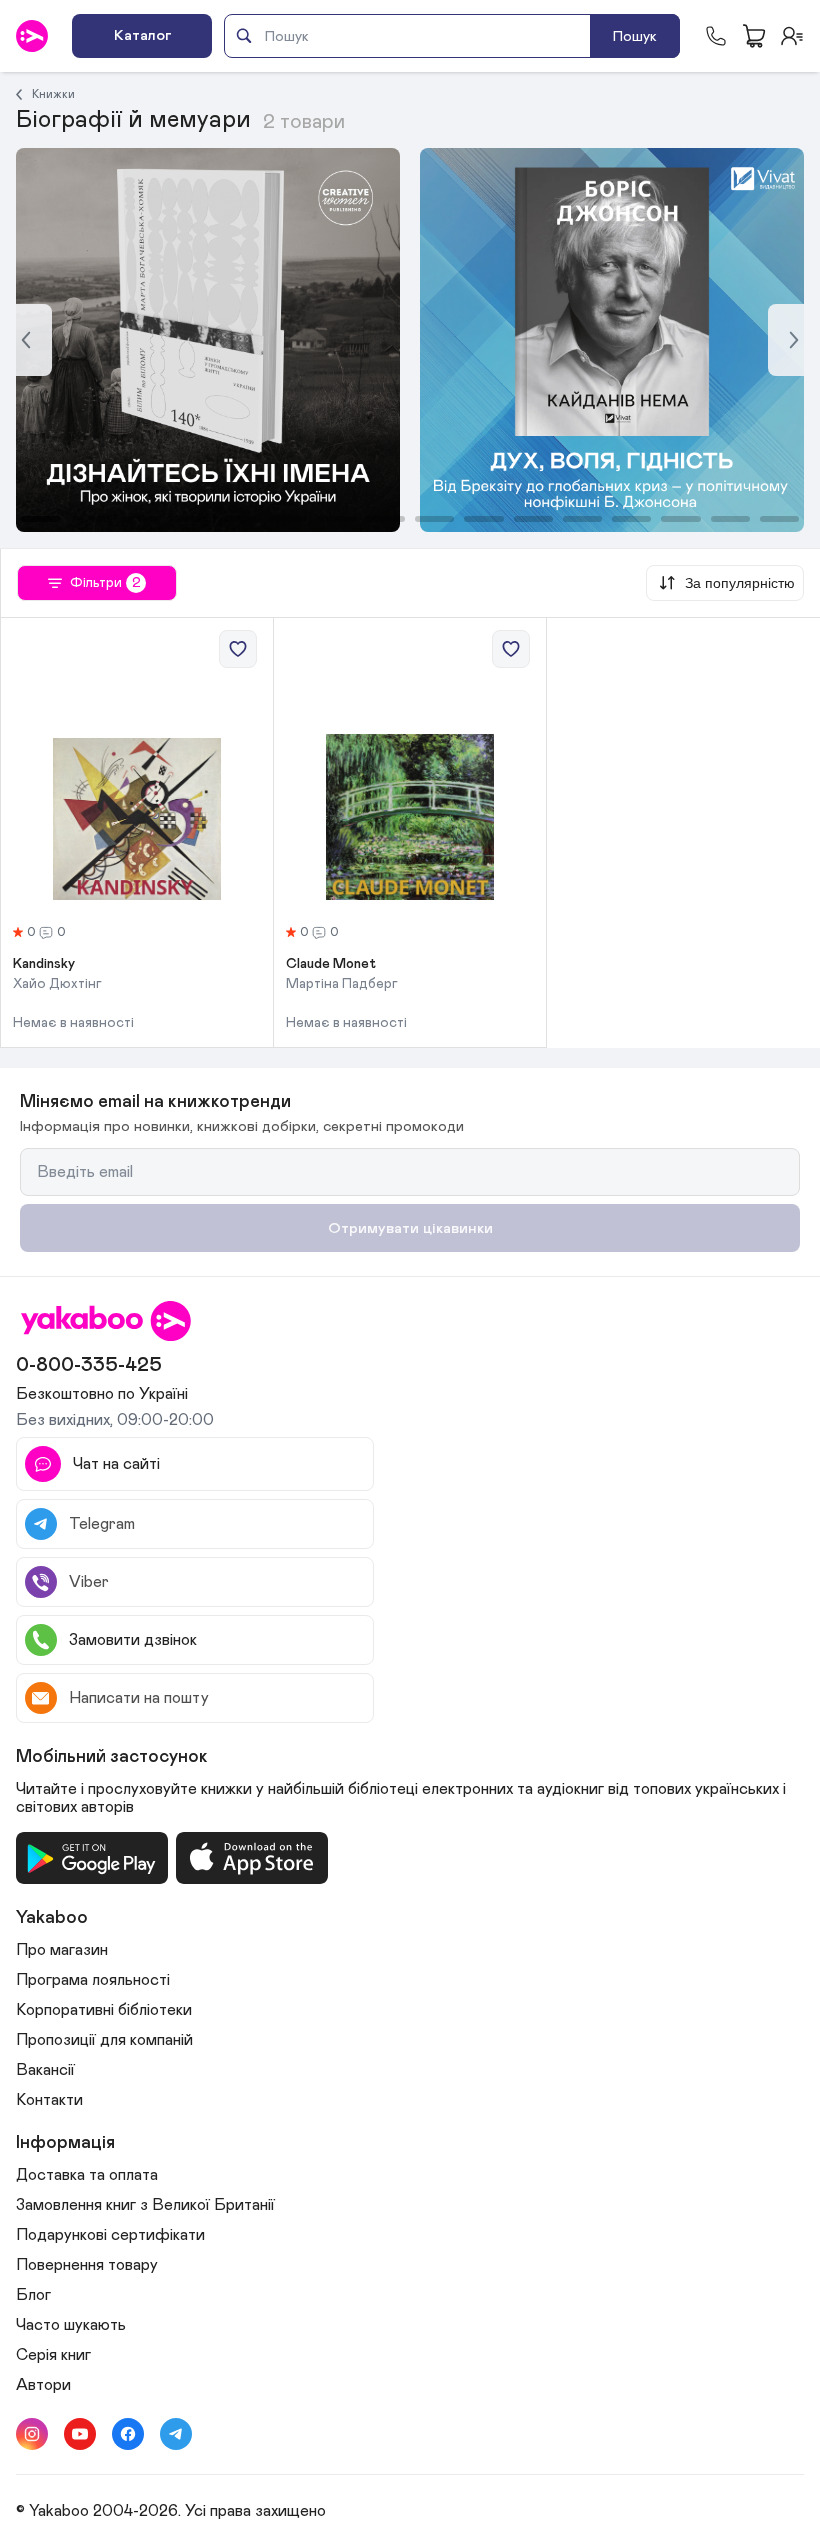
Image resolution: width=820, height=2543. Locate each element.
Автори (43, 2385)
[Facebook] (128, 2434)
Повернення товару (87, 2265)
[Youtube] (80, 2434)
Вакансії (45, 2070)
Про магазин (62, 1950)
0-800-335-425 (89, 1365)
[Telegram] (176, 2434)
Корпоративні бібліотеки (104, 2010)
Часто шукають (71, 2325)
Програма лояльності (93, 1980)
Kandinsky (44, 964)
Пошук (635, 36)
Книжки (53, 94)
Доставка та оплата (87, 2175)
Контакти (49, 2100)
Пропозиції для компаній (104, 2040)
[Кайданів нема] (208, 340)
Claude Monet (331, 964)
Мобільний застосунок (112, 1757)
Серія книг (53, 2355)
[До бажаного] (238, 649)
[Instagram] (32, 2434)
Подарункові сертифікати (110, 2235)
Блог (33, 2295)
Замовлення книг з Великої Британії (145, 2205)
